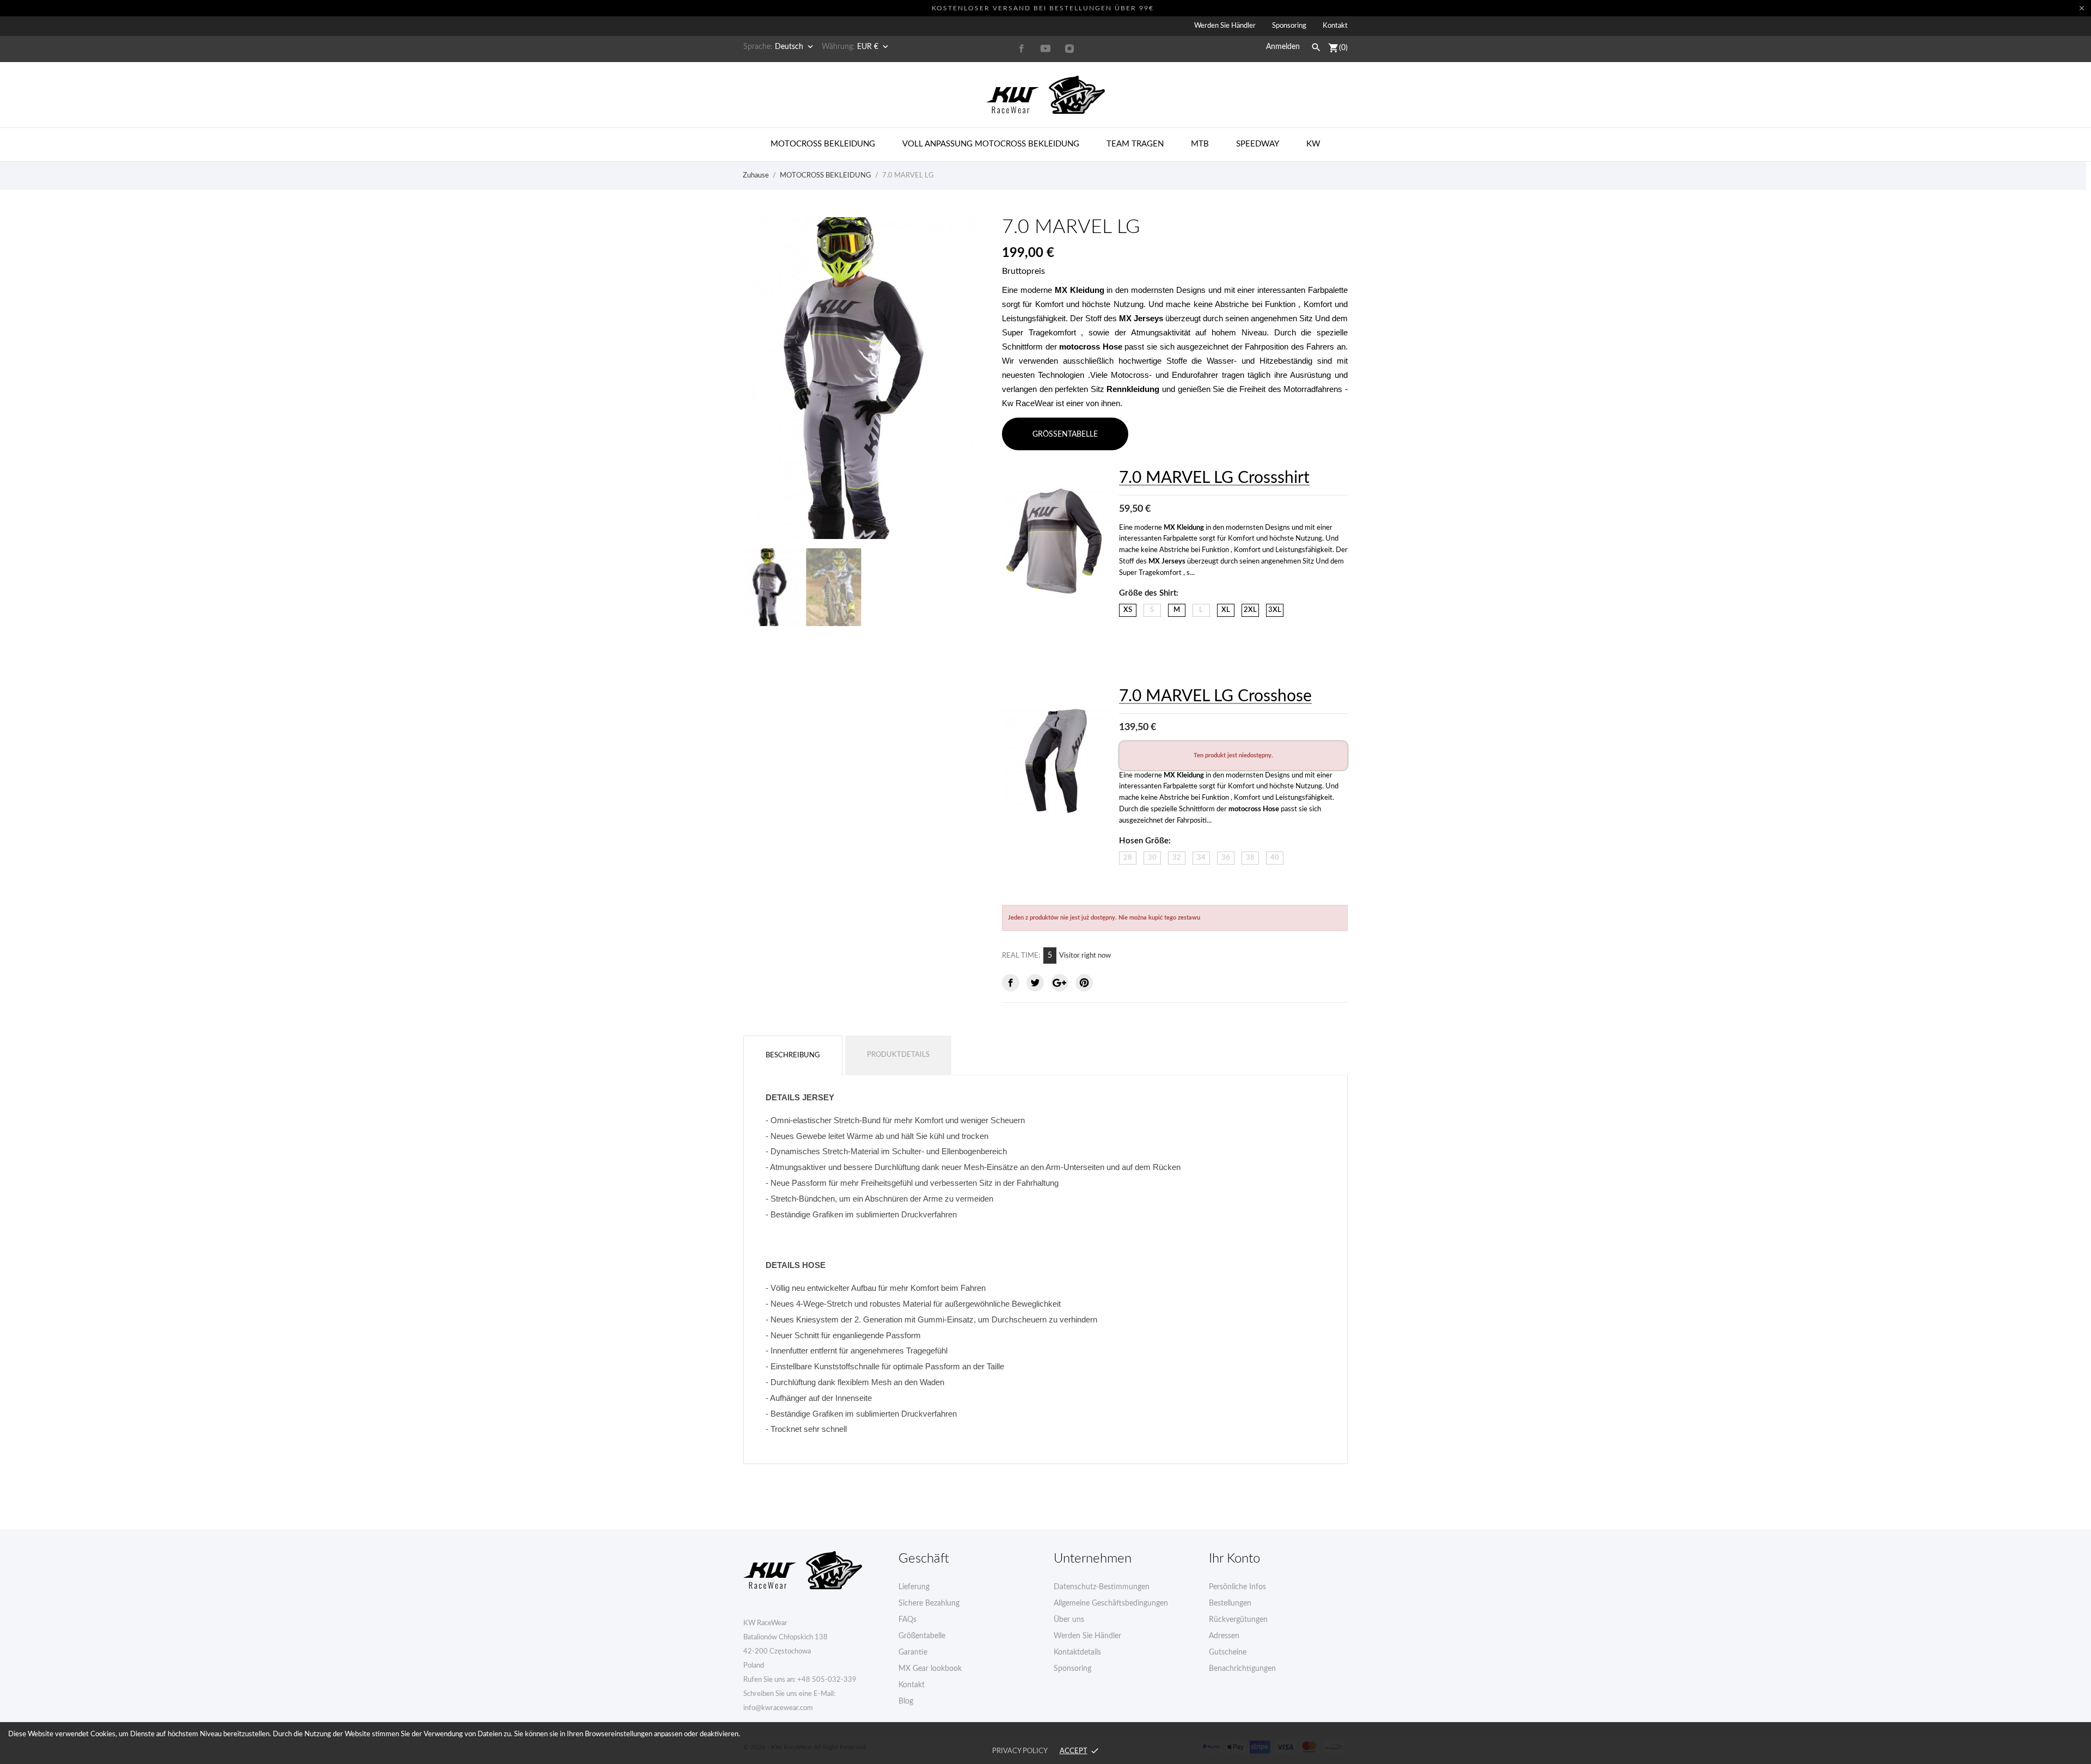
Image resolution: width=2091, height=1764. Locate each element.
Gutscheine (1228, 1652)
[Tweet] (1035, 983)
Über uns (1069, 1620)
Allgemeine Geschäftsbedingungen (1111, 1603)
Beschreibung (793, 1055)
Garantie (913, 1652)
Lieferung (914, 1587)
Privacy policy (1020, 1751)
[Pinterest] (1084, 983)
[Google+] (1060, 983)
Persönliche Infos (1237, 1587)
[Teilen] (1011, 983)
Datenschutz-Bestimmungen (1102, 1587)
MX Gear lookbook (930, 1669)
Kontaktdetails (1077, 1652)
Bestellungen (1230, 1603)
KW (1313, 144)
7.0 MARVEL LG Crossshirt (1214, 478)
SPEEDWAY (1258, 144)
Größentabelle (922, 1636)
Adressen (1224, 1636)
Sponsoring (1289, 26)
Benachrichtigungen (1242, 1669)
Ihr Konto (1234, 1559)
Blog (906, 1701)
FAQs (907, 1620)
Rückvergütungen (1238, 1620)
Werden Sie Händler (1225, 26)
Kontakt (1335, 26)
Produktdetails (898, 1055)
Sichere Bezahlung (929, 1603)
